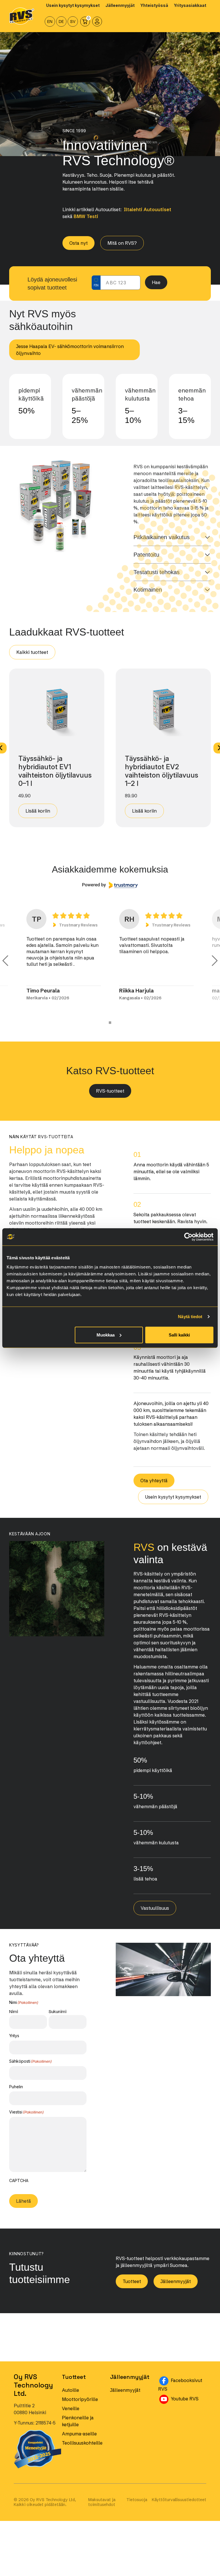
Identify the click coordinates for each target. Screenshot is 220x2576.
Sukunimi (58, 2018)
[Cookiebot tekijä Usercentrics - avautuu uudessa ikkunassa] (188, 1237)
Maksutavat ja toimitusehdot (102, 2509)
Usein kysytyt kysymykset (173, 1503)
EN (50, 22)
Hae (156, 282)
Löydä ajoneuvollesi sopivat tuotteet (52, 283)
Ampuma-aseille (79, 2440)
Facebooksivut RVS (182, 2391)
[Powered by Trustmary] (110, 885)
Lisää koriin (38, 811)
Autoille (70, 2396)
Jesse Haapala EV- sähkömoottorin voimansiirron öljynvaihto (70, 350)
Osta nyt (78, 243)
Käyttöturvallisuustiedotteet (179, 2506)
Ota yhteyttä (154, 1487)
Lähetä (23, 2207)
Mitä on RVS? (122, 243)
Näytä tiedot (190, 1317)
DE (61, 22)
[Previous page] (5, 964)
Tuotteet (132, 2288)
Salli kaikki (179, 1335)
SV (73, 22)
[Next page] (215, 964)
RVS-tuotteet (110, 1097)
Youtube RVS (188, 2405)
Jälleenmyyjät (176, 2288)
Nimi (14, 2018)
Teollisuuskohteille (82, 2449)
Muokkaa (106, 1335)
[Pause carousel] (110, 1029)
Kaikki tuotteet (32, 652)
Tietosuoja (137, 2506)
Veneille (71, 2415)
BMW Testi (86, 216)
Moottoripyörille (80, 2406)
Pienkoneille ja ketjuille (78, 2427)
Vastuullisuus (155, 1914)
